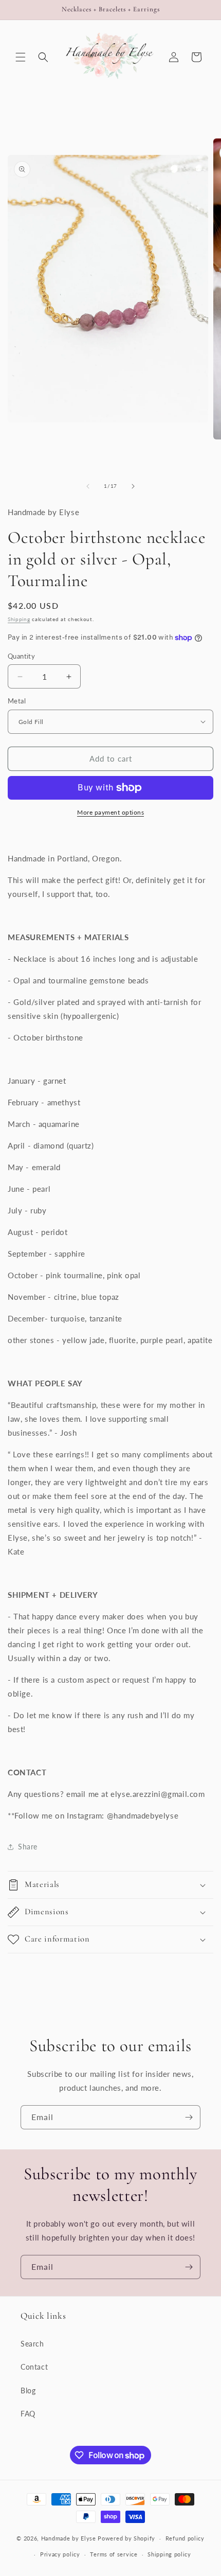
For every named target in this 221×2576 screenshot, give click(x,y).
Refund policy (185, 2538)
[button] (21, 57)
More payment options (110, 812)
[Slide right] (133, 486)
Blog (28, 2390)
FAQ (28, 2414)
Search (32, 2344)
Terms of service (114, 2554)
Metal (17, 701)
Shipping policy (169, 2554)
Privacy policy (60, 2554)
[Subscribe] (189, 2117)
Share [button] (28, 1847)
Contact (34, 2367)
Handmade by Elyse (69, 2538)
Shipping (19, 619)
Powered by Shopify (126, 2538)
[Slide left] (88, 486)
